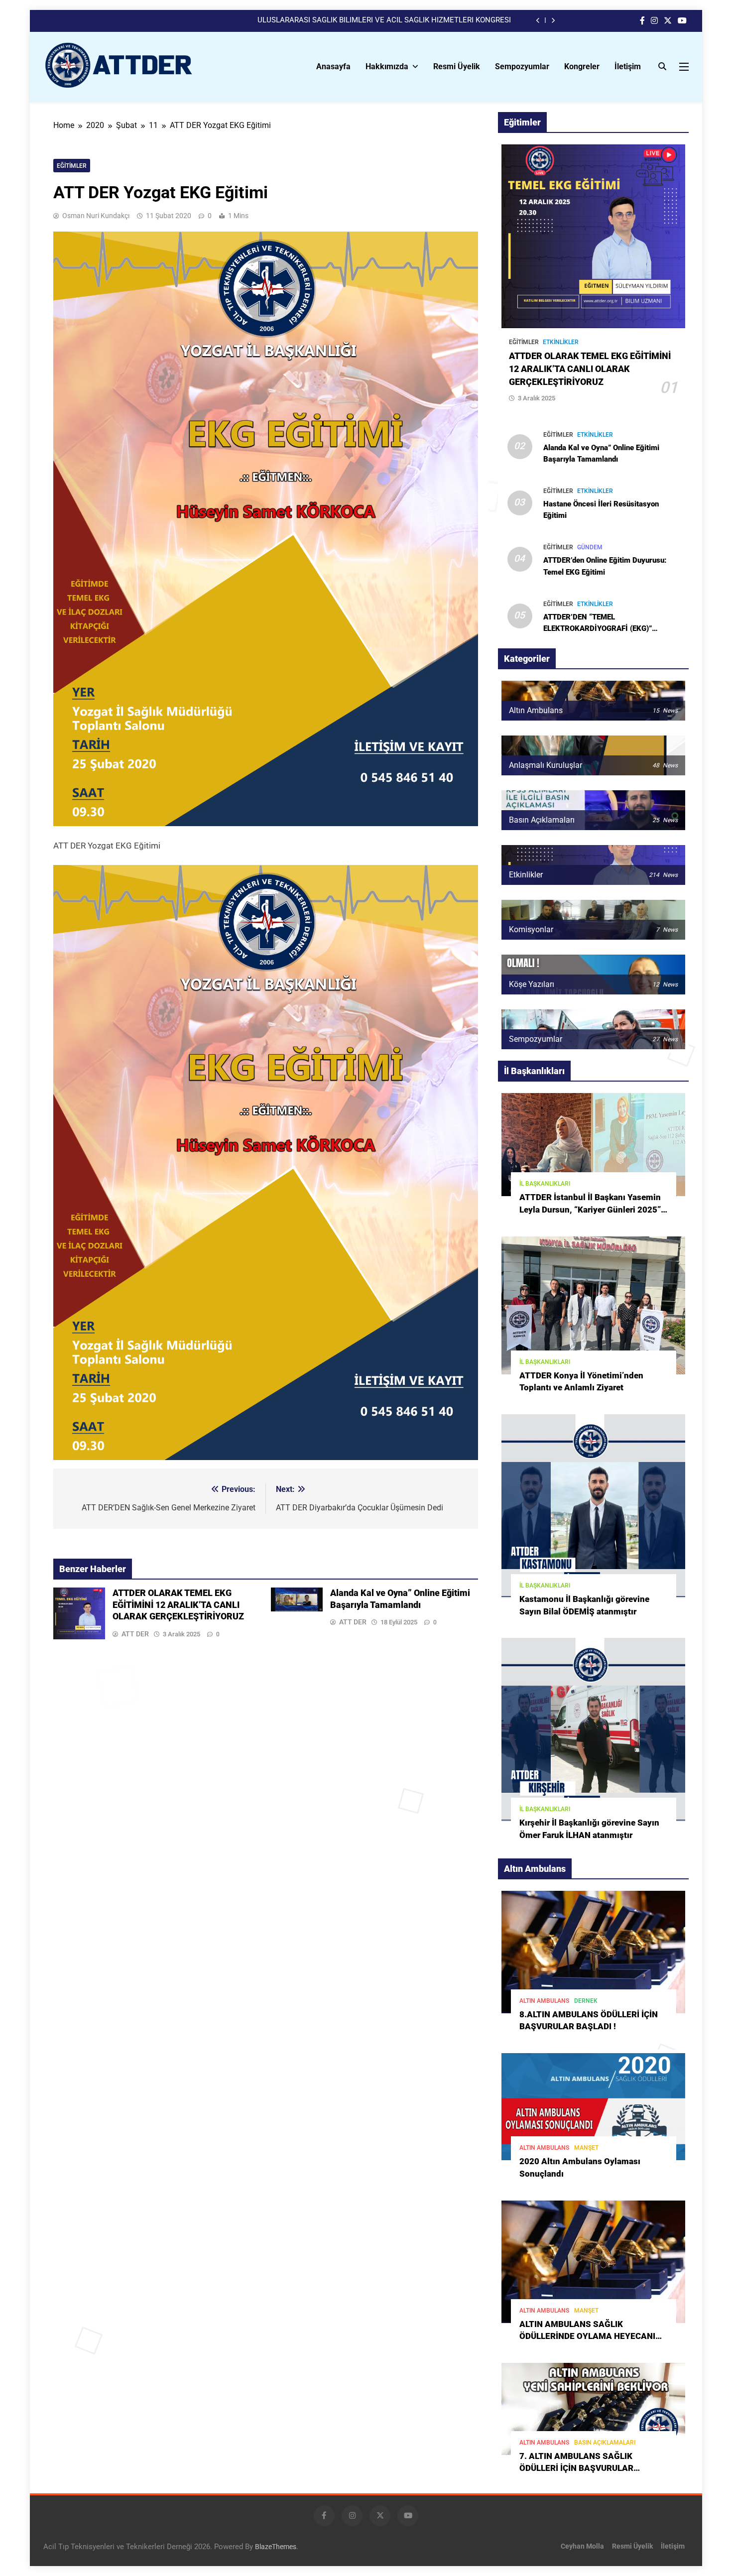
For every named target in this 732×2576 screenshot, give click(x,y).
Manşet (586, 2148)
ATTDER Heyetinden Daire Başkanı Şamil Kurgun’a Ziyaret (416, 20)
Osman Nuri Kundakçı (96, 216)
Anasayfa (333, 66)
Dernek (586, 2001)
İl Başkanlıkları (545, 1184)
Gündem (590, 547)
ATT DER (135, 1634)
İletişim (628, 66)
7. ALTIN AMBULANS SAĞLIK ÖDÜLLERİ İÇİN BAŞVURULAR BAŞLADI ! (576, 2469)
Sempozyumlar (522, 66)
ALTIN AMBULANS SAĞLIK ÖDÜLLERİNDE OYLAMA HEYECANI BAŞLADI (587, 2337)
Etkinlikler (561, 342)
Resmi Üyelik (457, 66)
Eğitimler (72, 166)
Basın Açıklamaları (605, 2443)
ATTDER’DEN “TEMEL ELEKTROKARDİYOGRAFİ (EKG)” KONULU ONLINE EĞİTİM (598, 628)
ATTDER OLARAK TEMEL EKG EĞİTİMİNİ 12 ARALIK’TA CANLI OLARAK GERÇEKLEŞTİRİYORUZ (178, 1605)
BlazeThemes (276, 2547)
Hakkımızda (387, 66)
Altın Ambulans (544, 2001)
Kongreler (582, 66)
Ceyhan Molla (582, 2546)
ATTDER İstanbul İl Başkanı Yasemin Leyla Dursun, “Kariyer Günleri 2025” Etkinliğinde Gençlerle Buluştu (590, 1210)
